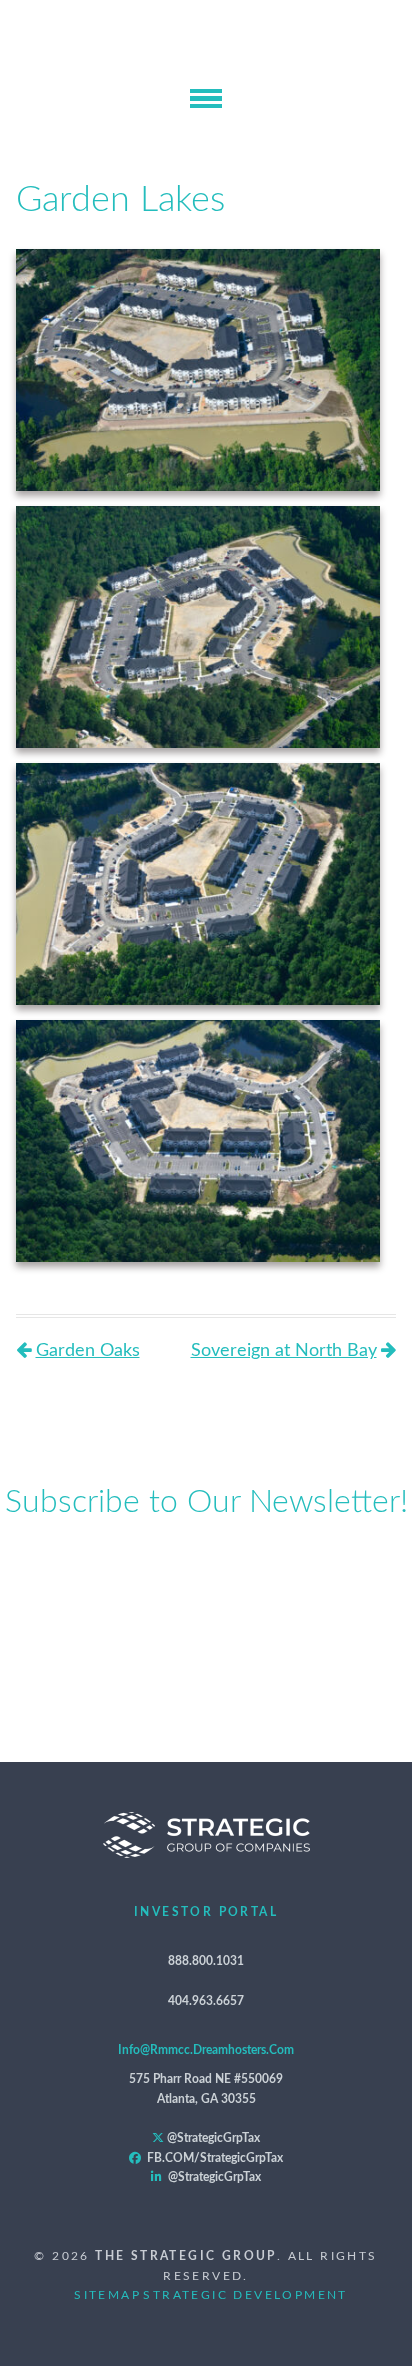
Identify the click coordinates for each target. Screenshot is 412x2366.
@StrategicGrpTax (212, 2138)
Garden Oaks (88, 1351)
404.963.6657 (206, 2001)
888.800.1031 (206, 1961)
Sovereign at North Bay (284, 1351)
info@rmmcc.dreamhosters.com (206, 2050)
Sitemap (107, 2295)
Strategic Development (245, 2295)
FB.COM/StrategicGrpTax (212, 2158)
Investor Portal (206, 1912)
